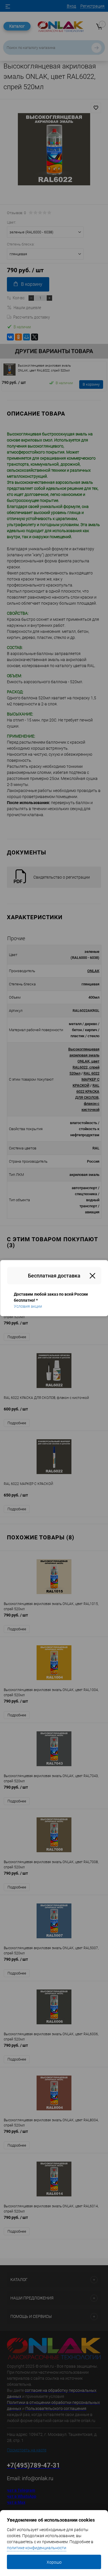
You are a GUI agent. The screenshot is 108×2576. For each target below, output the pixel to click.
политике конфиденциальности (37, 2548)
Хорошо (54, 2562)
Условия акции (28, 1306)
